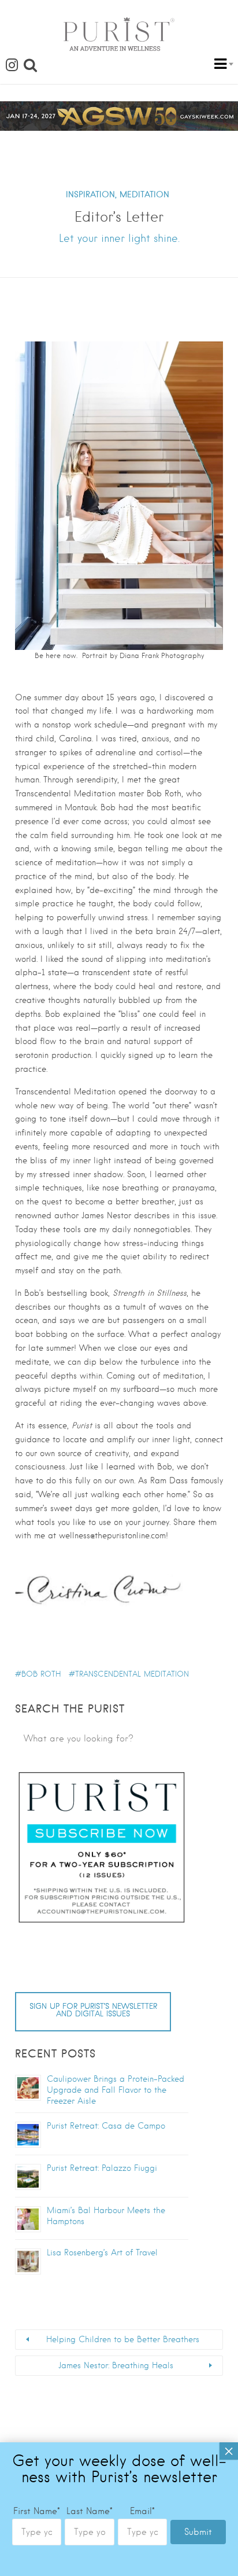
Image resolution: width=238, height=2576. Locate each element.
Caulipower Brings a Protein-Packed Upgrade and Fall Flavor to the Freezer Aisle (116, 2090)
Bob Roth (41, 1674)
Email (142, 2511)
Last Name (90, 2511)
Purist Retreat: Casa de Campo (106, 2126)
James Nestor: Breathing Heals (116, 2365)
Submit (198, 2532)
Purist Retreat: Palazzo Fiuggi (102, 2168)
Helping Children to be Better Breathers (123, 2339)
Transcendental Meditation (132, 1674)
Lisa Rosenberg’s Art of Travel (102, 2252)
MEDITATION (144, 194)
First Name (37, 2511)
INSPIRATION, (91, 194)
